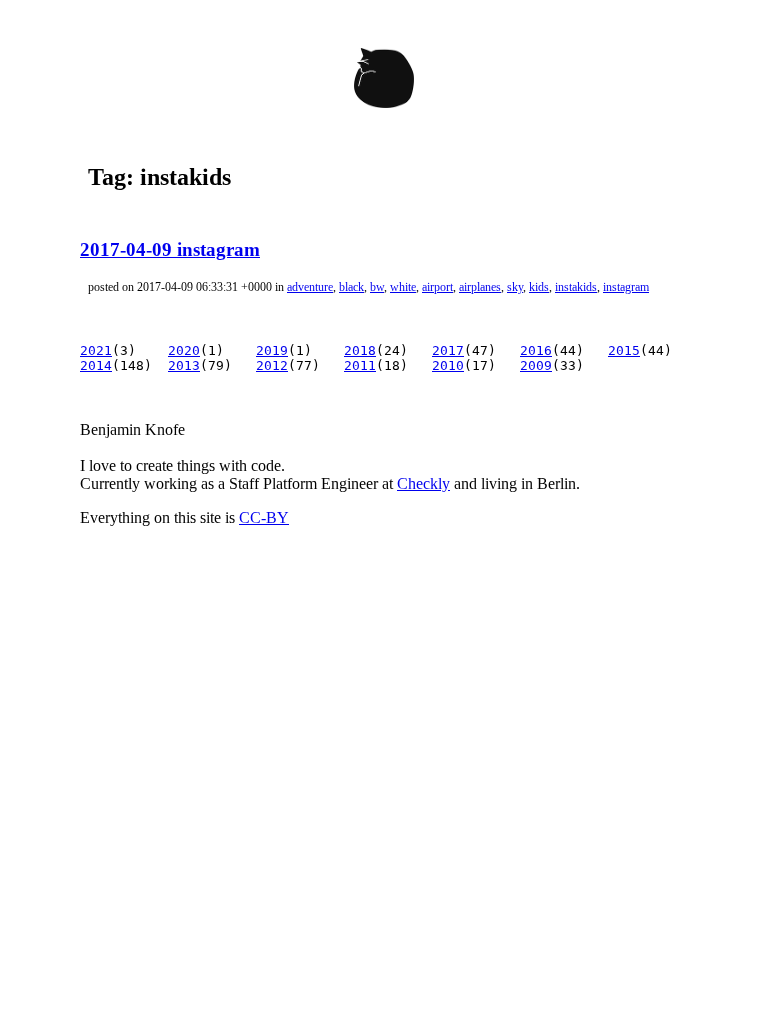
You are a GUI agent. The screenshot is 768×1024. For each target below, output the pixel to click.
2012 (272, 365)
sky (515, 287)
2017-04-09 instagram (170, 249)
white (403, 287)
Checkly (423, 483)
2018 (360, 350)
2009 (536, 365)
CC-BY (264, 517)
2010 (448, 365)
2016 (536, 350)
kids (539, 287)
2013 (184, 365)
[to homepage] (384, 82)
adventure (310, 287)
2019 (272, 350)
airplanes (480, 287)
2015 (624, 350)
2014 (96, 365)
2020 (184, 350)
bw (377, 287)
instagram (626, 287)
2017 (448, 350)
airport (437, 287)
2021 (96, 350)
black (351, 287)
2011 (360, 365)
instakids (576, 287)
